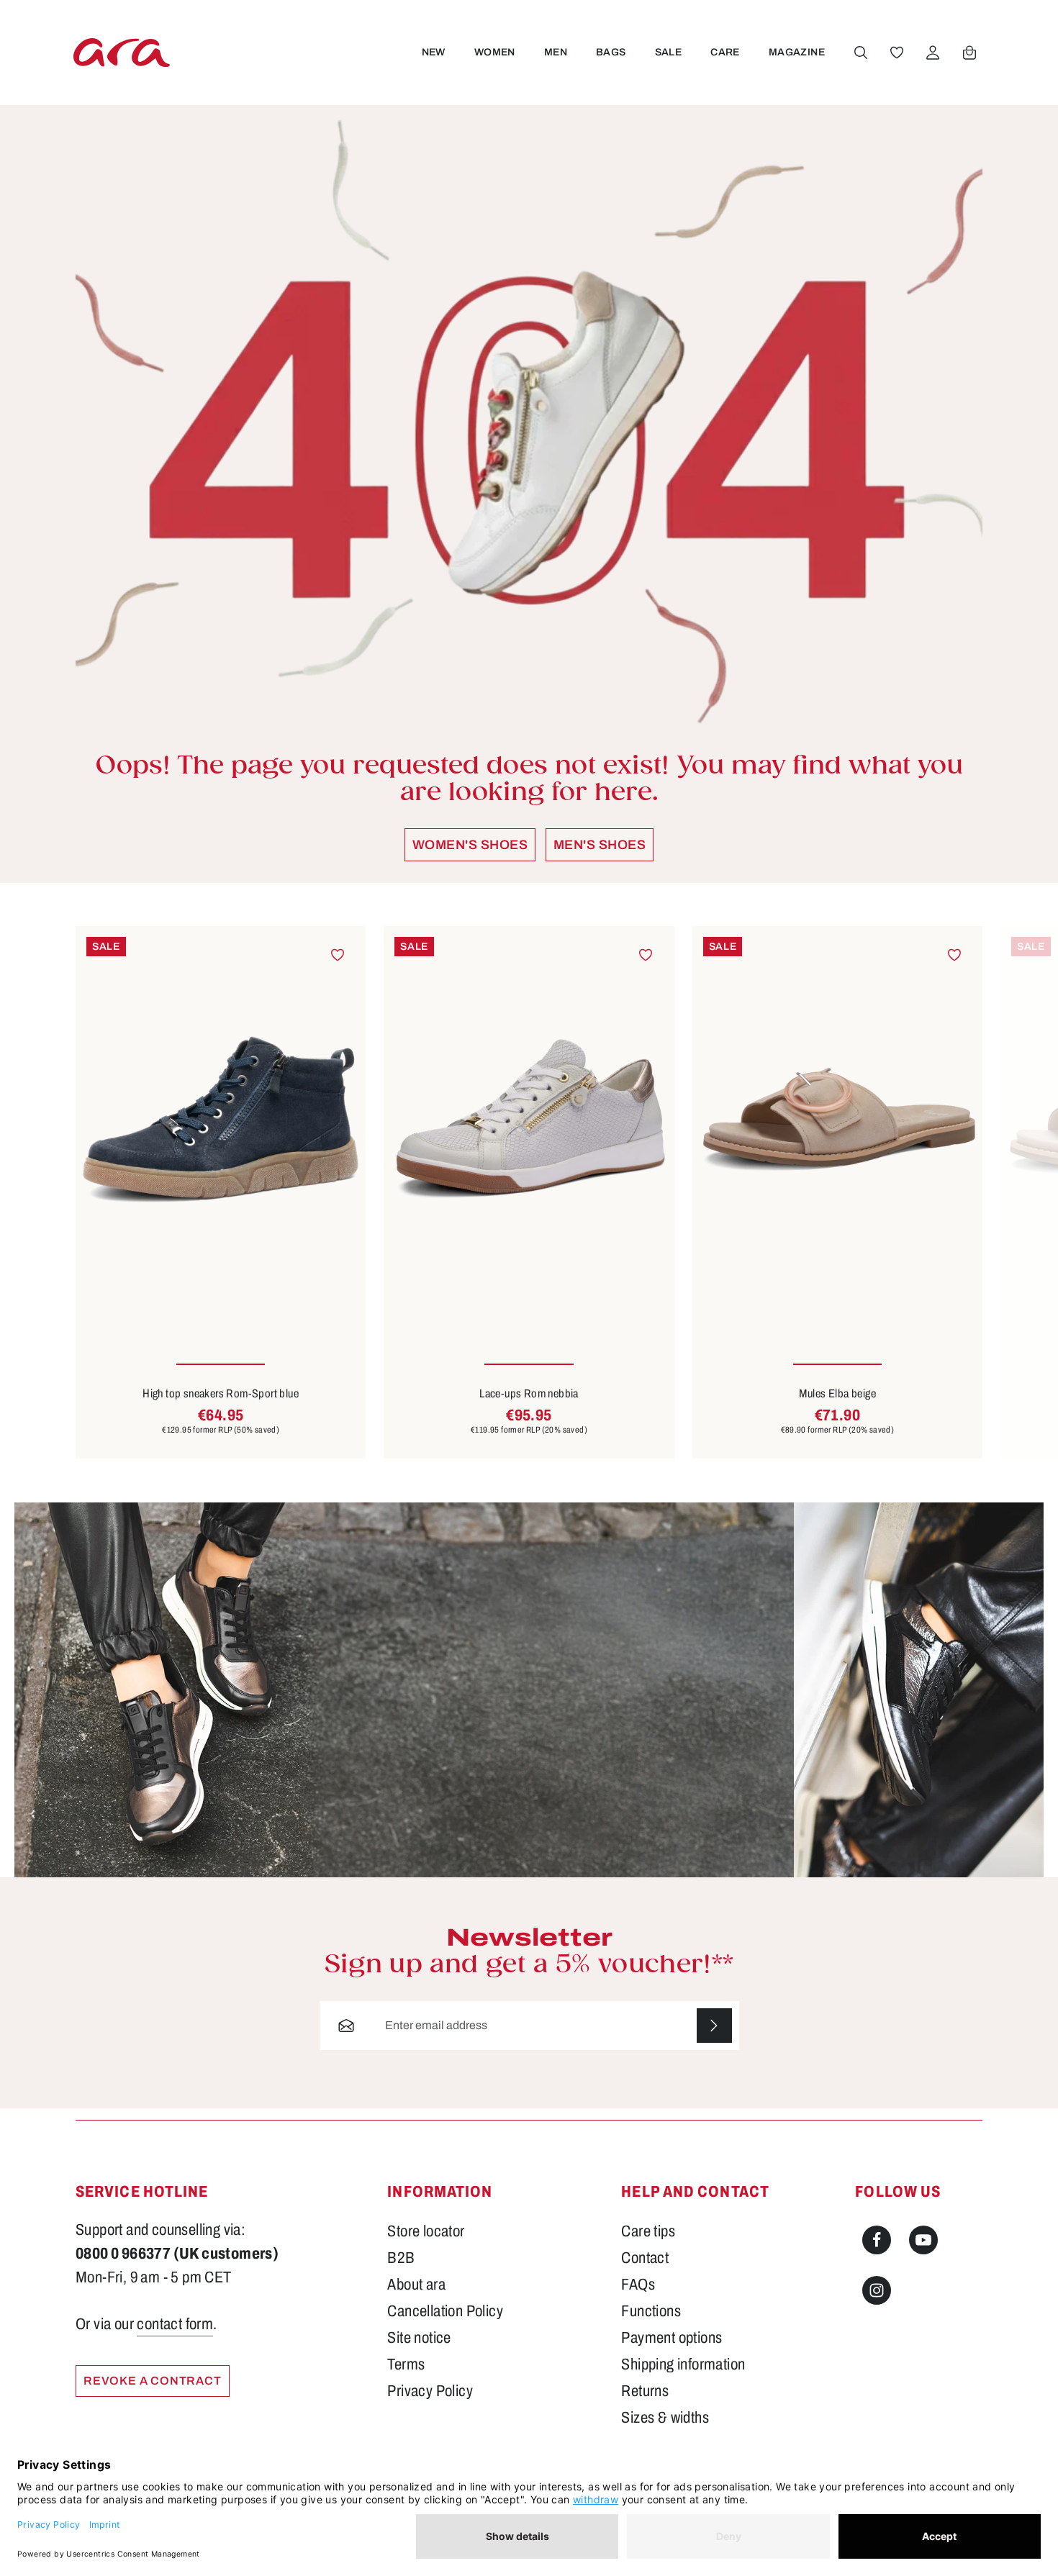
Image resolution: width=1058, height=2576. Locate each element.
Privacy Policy (430, 2391)
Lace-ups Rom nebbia (529, 1393)
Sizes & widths (665, 2418)
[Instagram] (877, 2290)
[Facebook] (877, 2240)
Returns (645, 2391)
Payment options (672, 2338)
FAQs (638, 2285)
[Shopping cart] (969, 53)
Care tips (648, 2231)
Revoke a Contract (153, 2381)
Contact (645, 2258)
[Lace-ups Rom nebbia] (529, 1120)
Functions (651, 2311)
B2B (401, 2258)
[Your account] (933, 53)
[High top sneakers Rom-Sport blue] (221, 1120)
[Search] (861, 53)
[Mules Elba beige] (837, 1120)
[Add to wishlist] (338, 954)
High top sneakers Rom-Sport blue (221, 1393)
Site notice (419, 2338)
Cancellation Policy (445, 2311)
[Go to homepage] (122, 52)
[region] (529, 1192)
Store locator (426, 2231)
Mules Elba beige (837, 1393)
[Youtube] (923, 2240)
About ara (416, 2285)
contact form (175, 2324)
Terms (406, 2364)
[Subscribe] (714, 2026)
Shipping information (683, 2364)
